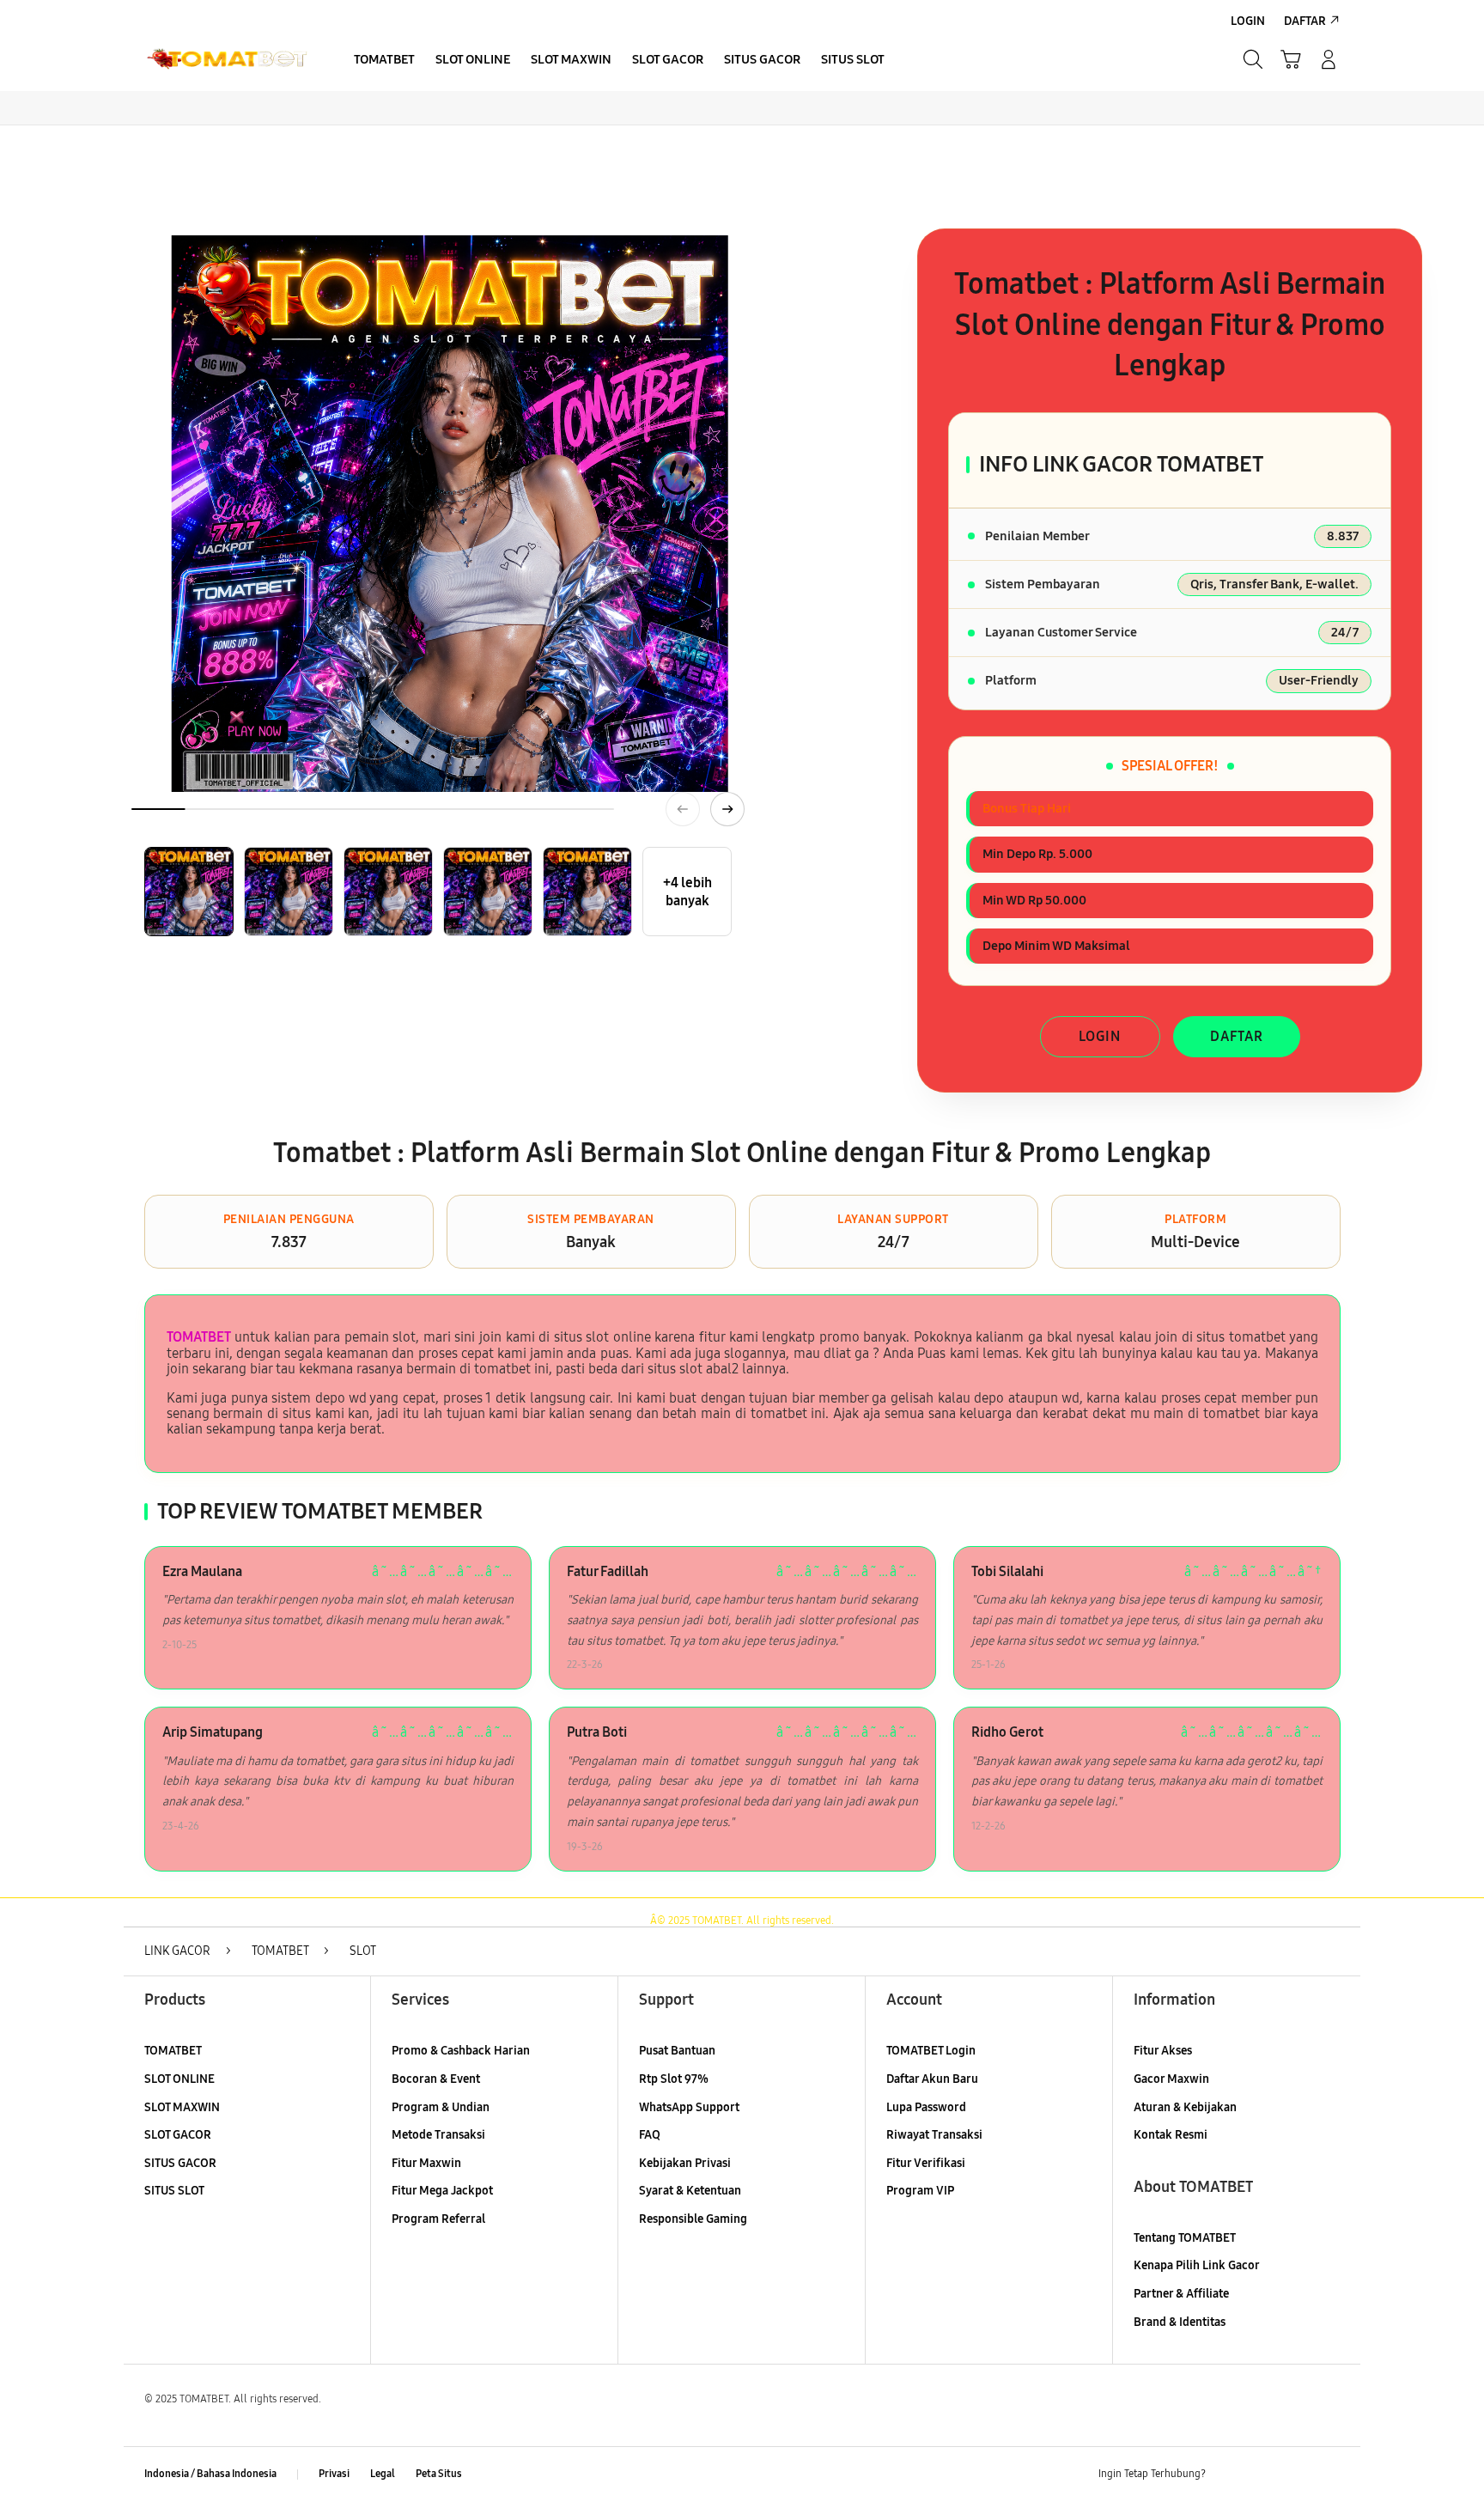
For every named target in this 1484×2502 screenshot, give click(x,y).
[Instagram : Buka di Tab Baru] (1296, 2475)
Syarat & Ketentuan (690, 2191)
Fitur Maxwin (426, 2163)
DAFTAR (1237, 1036)
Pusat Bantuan (677, 2051)
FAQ (650, 2135)
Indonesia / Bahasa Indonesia (210, 2474)
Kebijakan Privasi (685, 2163)
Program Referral (438, 2219)
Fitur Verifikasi (926, 2163)
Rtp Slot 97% (674, 2079)
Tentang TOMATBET (1185, 2238)
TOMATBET (199, 1337)
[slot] (227, 59)
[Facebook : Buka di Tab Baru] (1229, 2475)
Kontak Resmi (1171, 2135)
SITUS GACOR (180, 2163)
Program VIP (920, 2191)
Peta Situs (439, 2474)
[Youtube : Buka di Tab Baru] (1329, 2475)
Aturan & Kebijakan (1185, 2107)
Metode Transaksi (438, 2135)
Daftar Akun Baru (932, 2079)
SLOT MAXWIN (182, 2107)
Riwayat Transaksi (934, 2135)
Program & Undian (441, 2107)
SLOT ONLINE (179, 2079)
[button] (1291, 59)
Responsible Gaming (693, 2219)
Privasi (334, 2474)
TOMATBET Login (931, 2051)
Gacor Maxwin (1171, 2079)
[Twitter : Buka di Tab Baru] (1262, 2475)
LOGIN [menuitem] (1248, 21)
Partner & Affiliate (1181, 2294)
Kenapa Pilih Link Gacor (1197, 2265)
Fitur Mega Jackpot (442, 2191)
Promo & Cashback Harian (461, 2051)
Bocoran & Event (436, 2079)
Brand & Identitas (1180, 2322)
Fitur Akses (1163, 2051)
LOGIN (1100, 1036)
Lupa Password (926, 2107)
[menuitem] (384, 61)
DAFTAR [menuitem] (1305, 21)
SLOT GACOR (178, 2135)
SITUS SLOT (174, 2191)
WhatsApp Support (689, 2107)
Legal (383, 2474)
